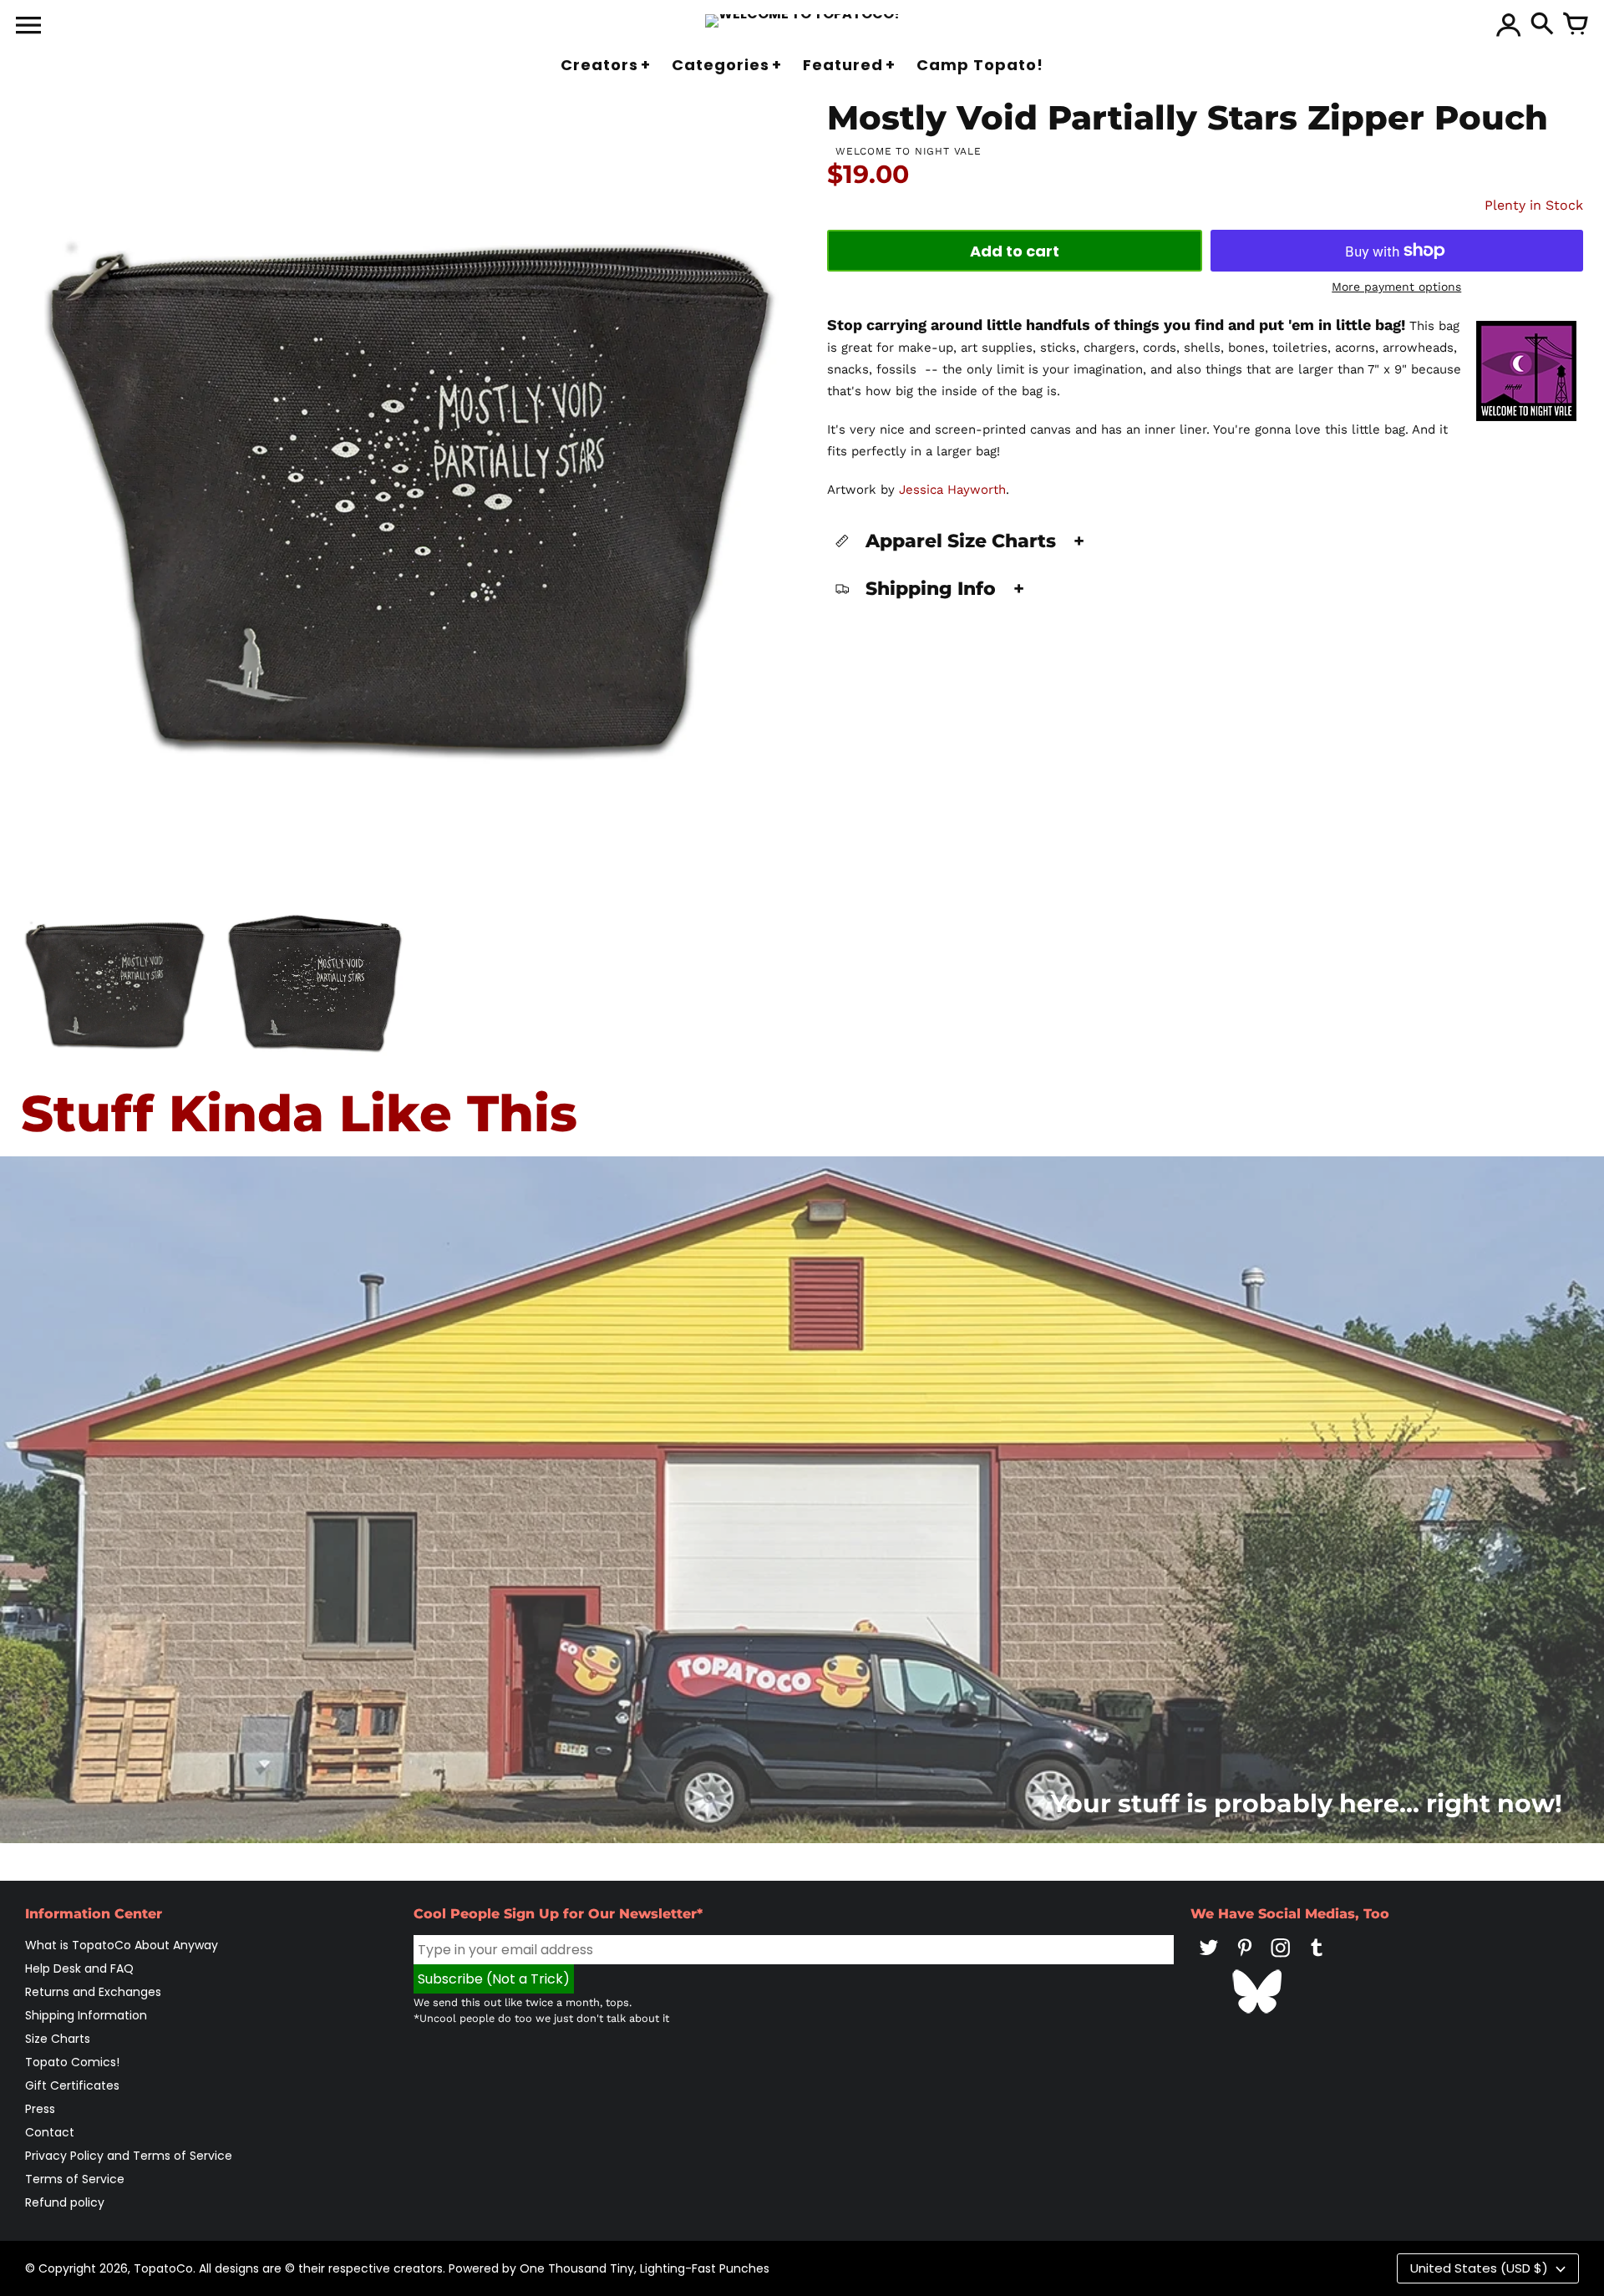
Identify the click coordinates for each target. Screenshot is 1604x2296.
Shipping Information (86, 2015)
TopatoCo (163, 2268)
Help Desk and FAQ (79, 1968)
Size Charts (58, 2039)
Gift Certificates (72, 2085)
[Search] (1542, 25)
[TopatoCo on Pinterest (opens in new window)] (1245, 1959)
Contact (50, 2132)
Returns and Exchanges (93, 1992)
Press (40, 2109)
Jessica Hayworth (952, 490)
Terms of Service (75, 2179)
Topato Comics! (72, 2062)
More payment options (1396, 287)
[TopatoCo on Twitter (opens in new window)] (1209, 1959)
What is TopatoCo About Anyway (122, 1945)
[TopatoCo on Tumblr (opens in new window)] (1317, 1959)
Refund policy (65, 2202)
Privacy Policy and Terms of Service (129, 2156)
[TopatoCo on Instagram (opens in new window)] (1281, 1959)
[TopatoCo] (802, 21)
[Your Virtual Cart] (1576, 25)
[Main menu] (28, 27)
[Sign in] (1509, 25)
